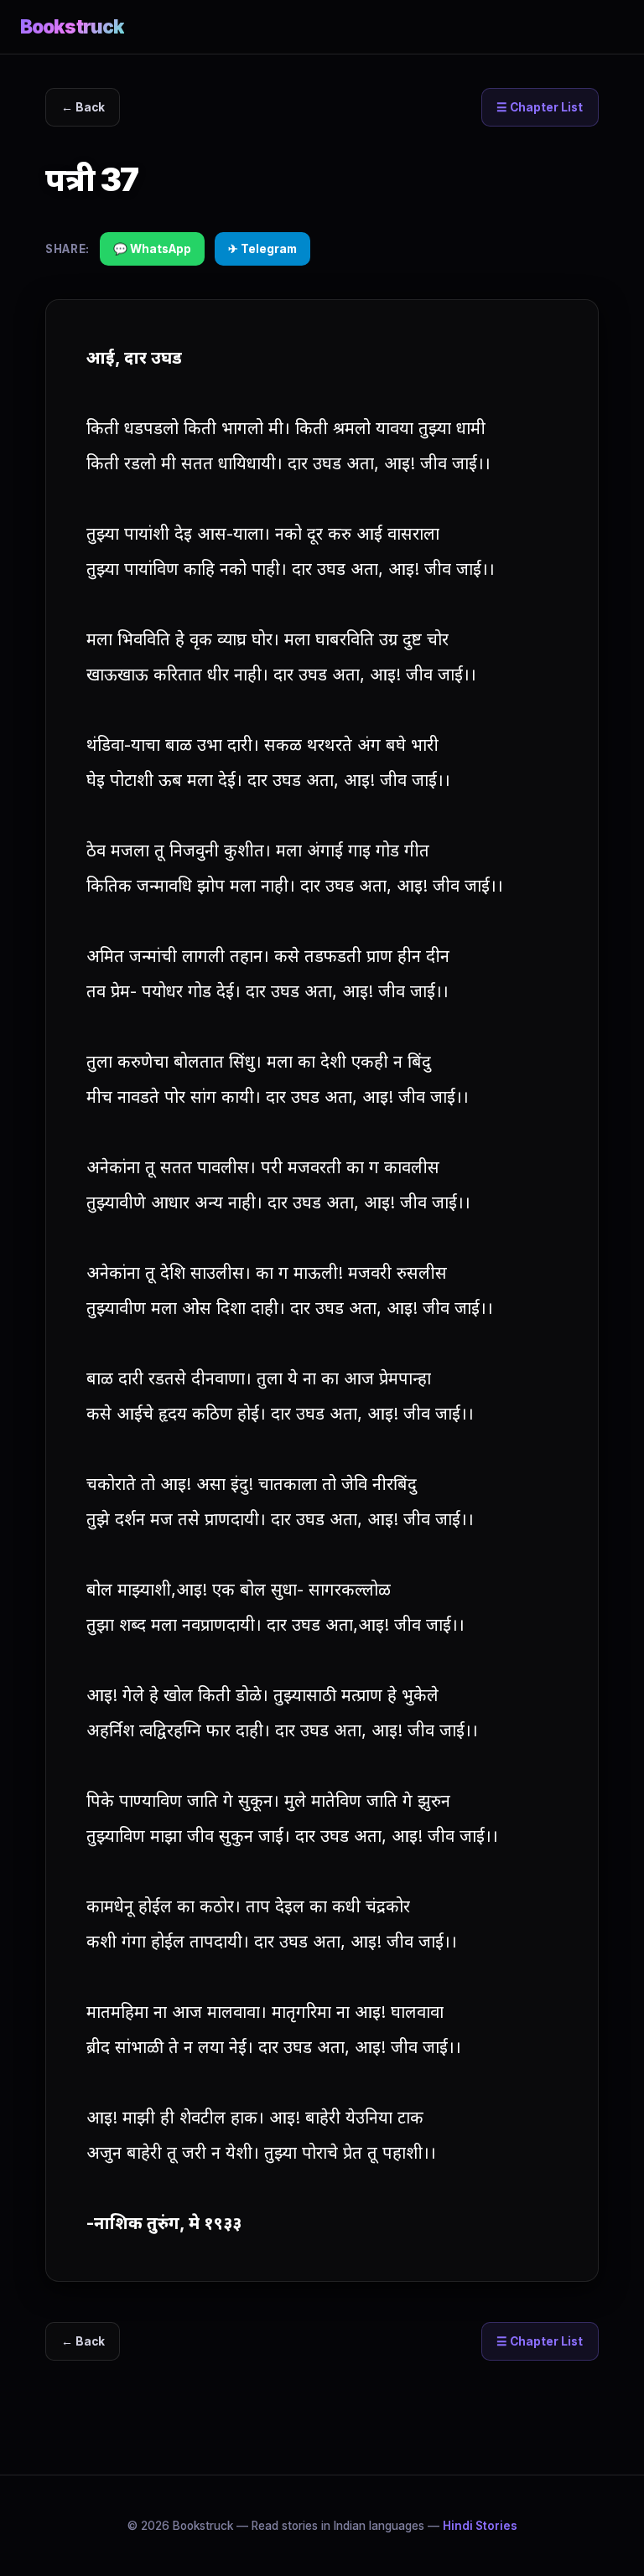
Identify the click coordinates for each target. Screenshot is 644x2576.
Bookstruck (72, 26)
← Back (83, 107)
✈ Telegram (262, 249)
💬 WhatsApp (152, 249)
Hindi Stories (480, 2526)
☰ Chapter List (540, 107)
